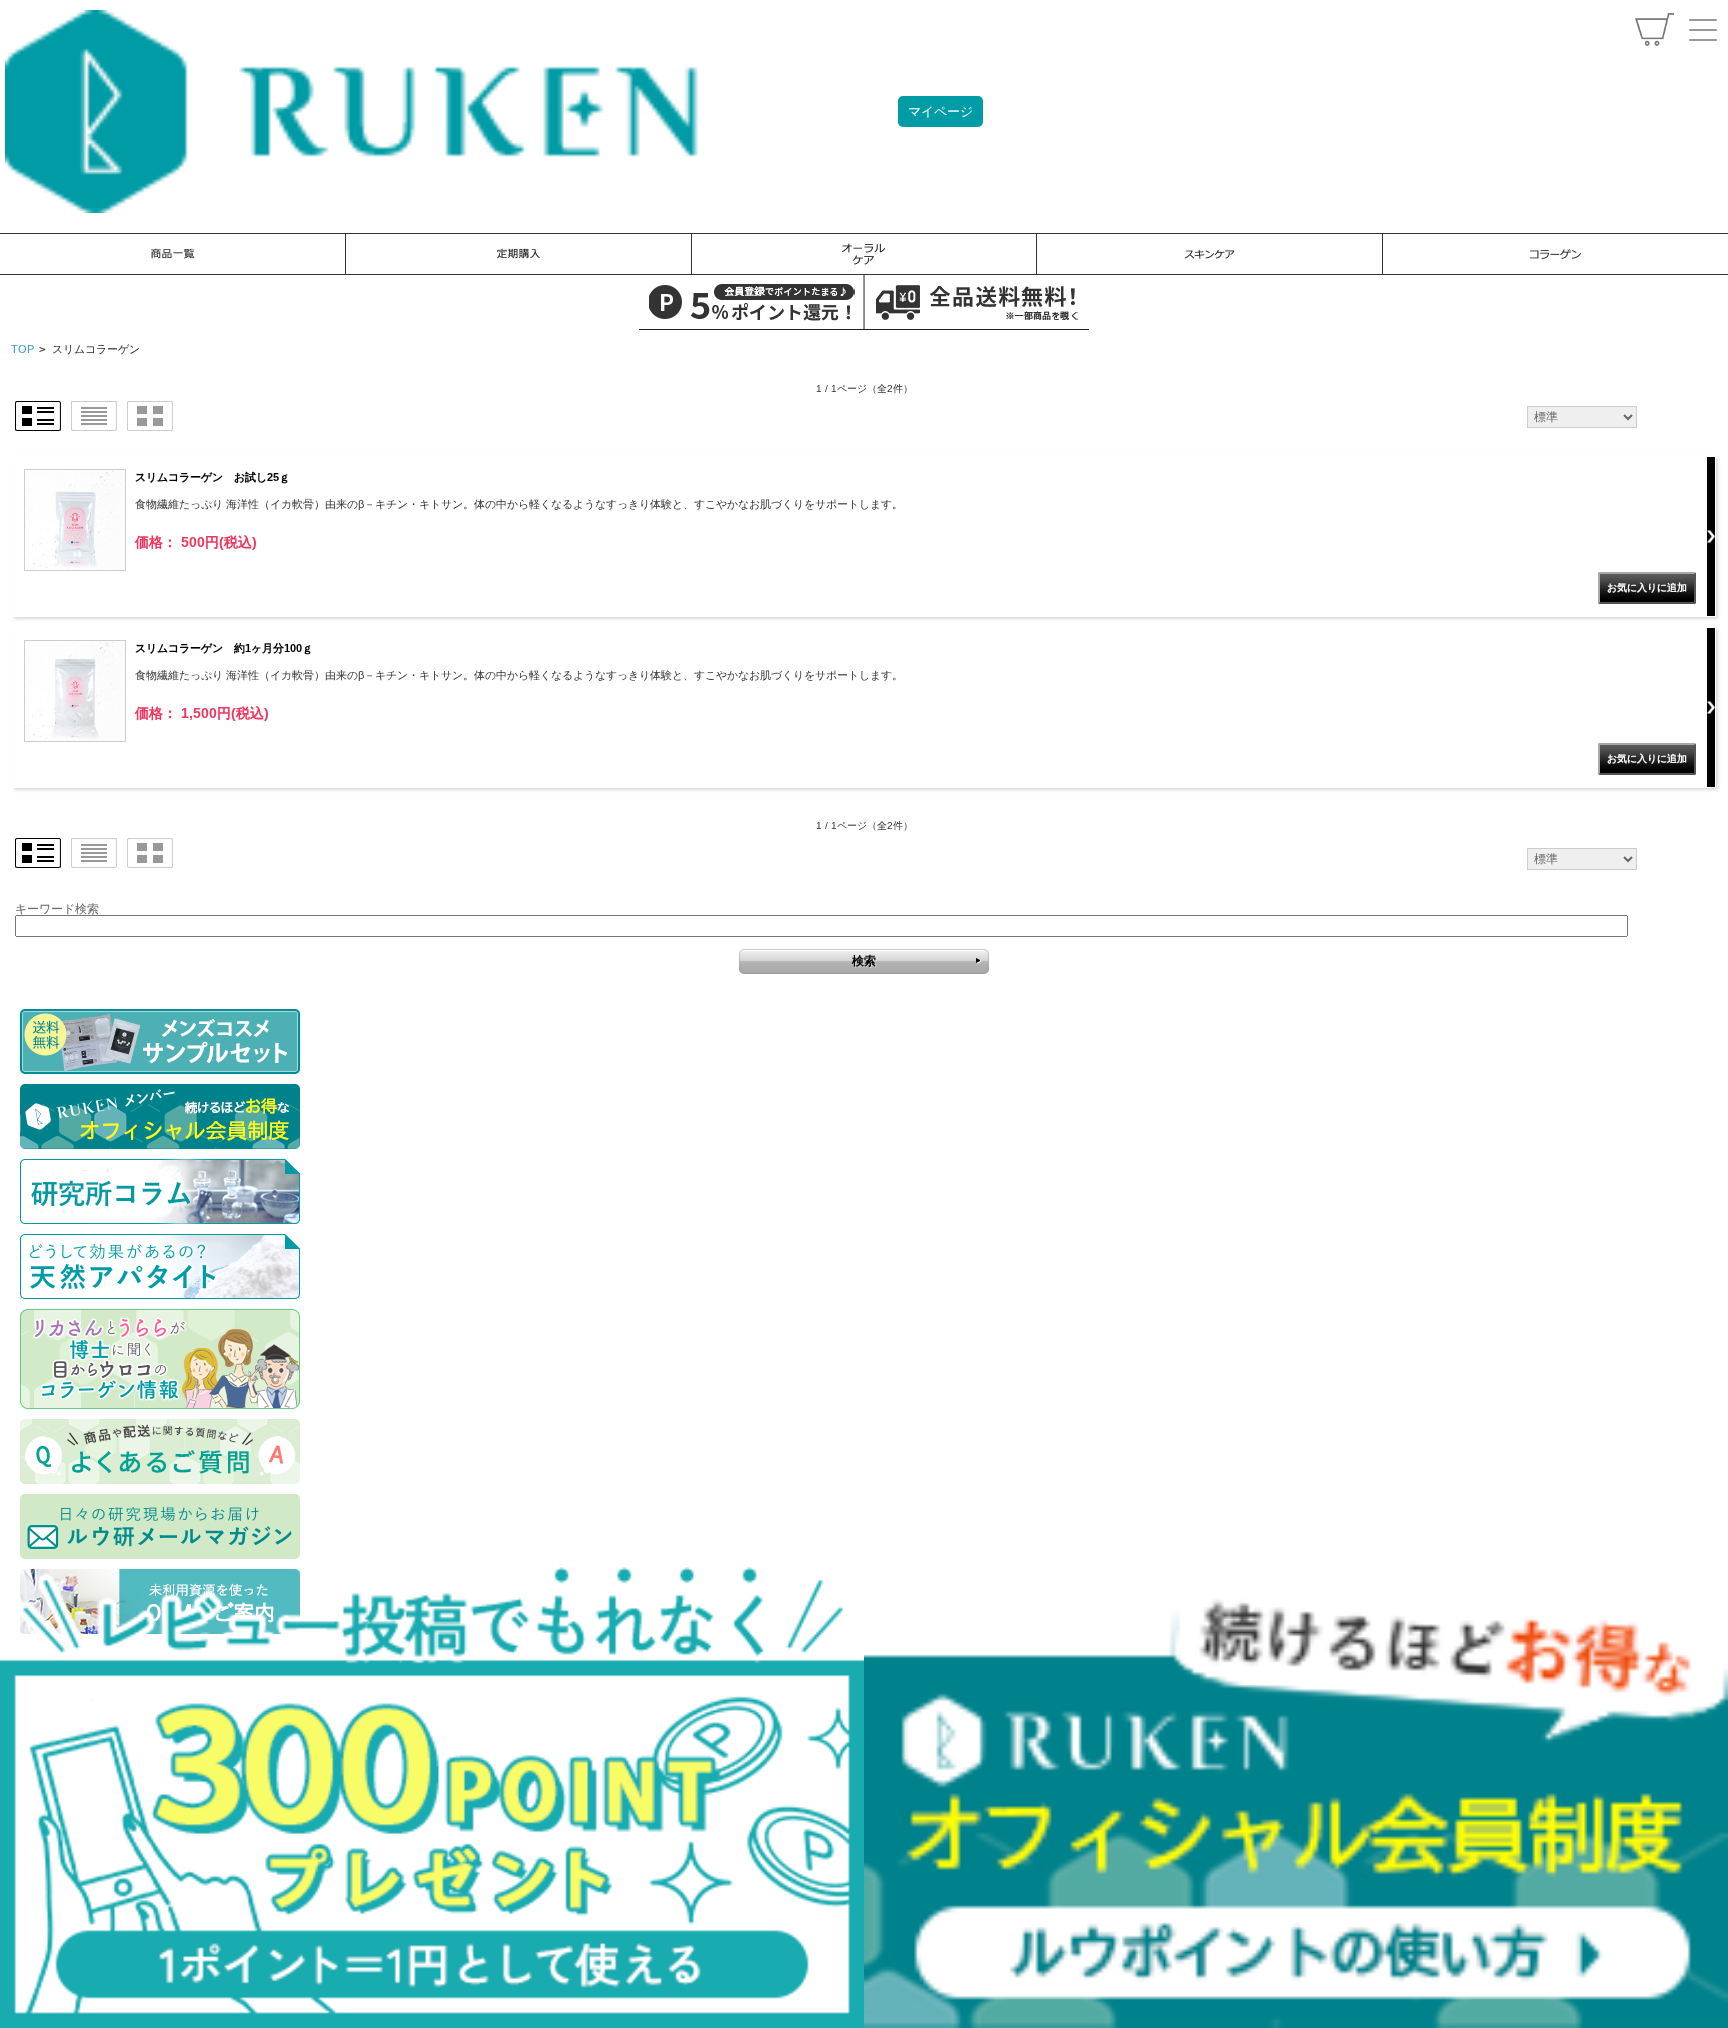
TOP (22, 349)
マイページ (940, 111)
